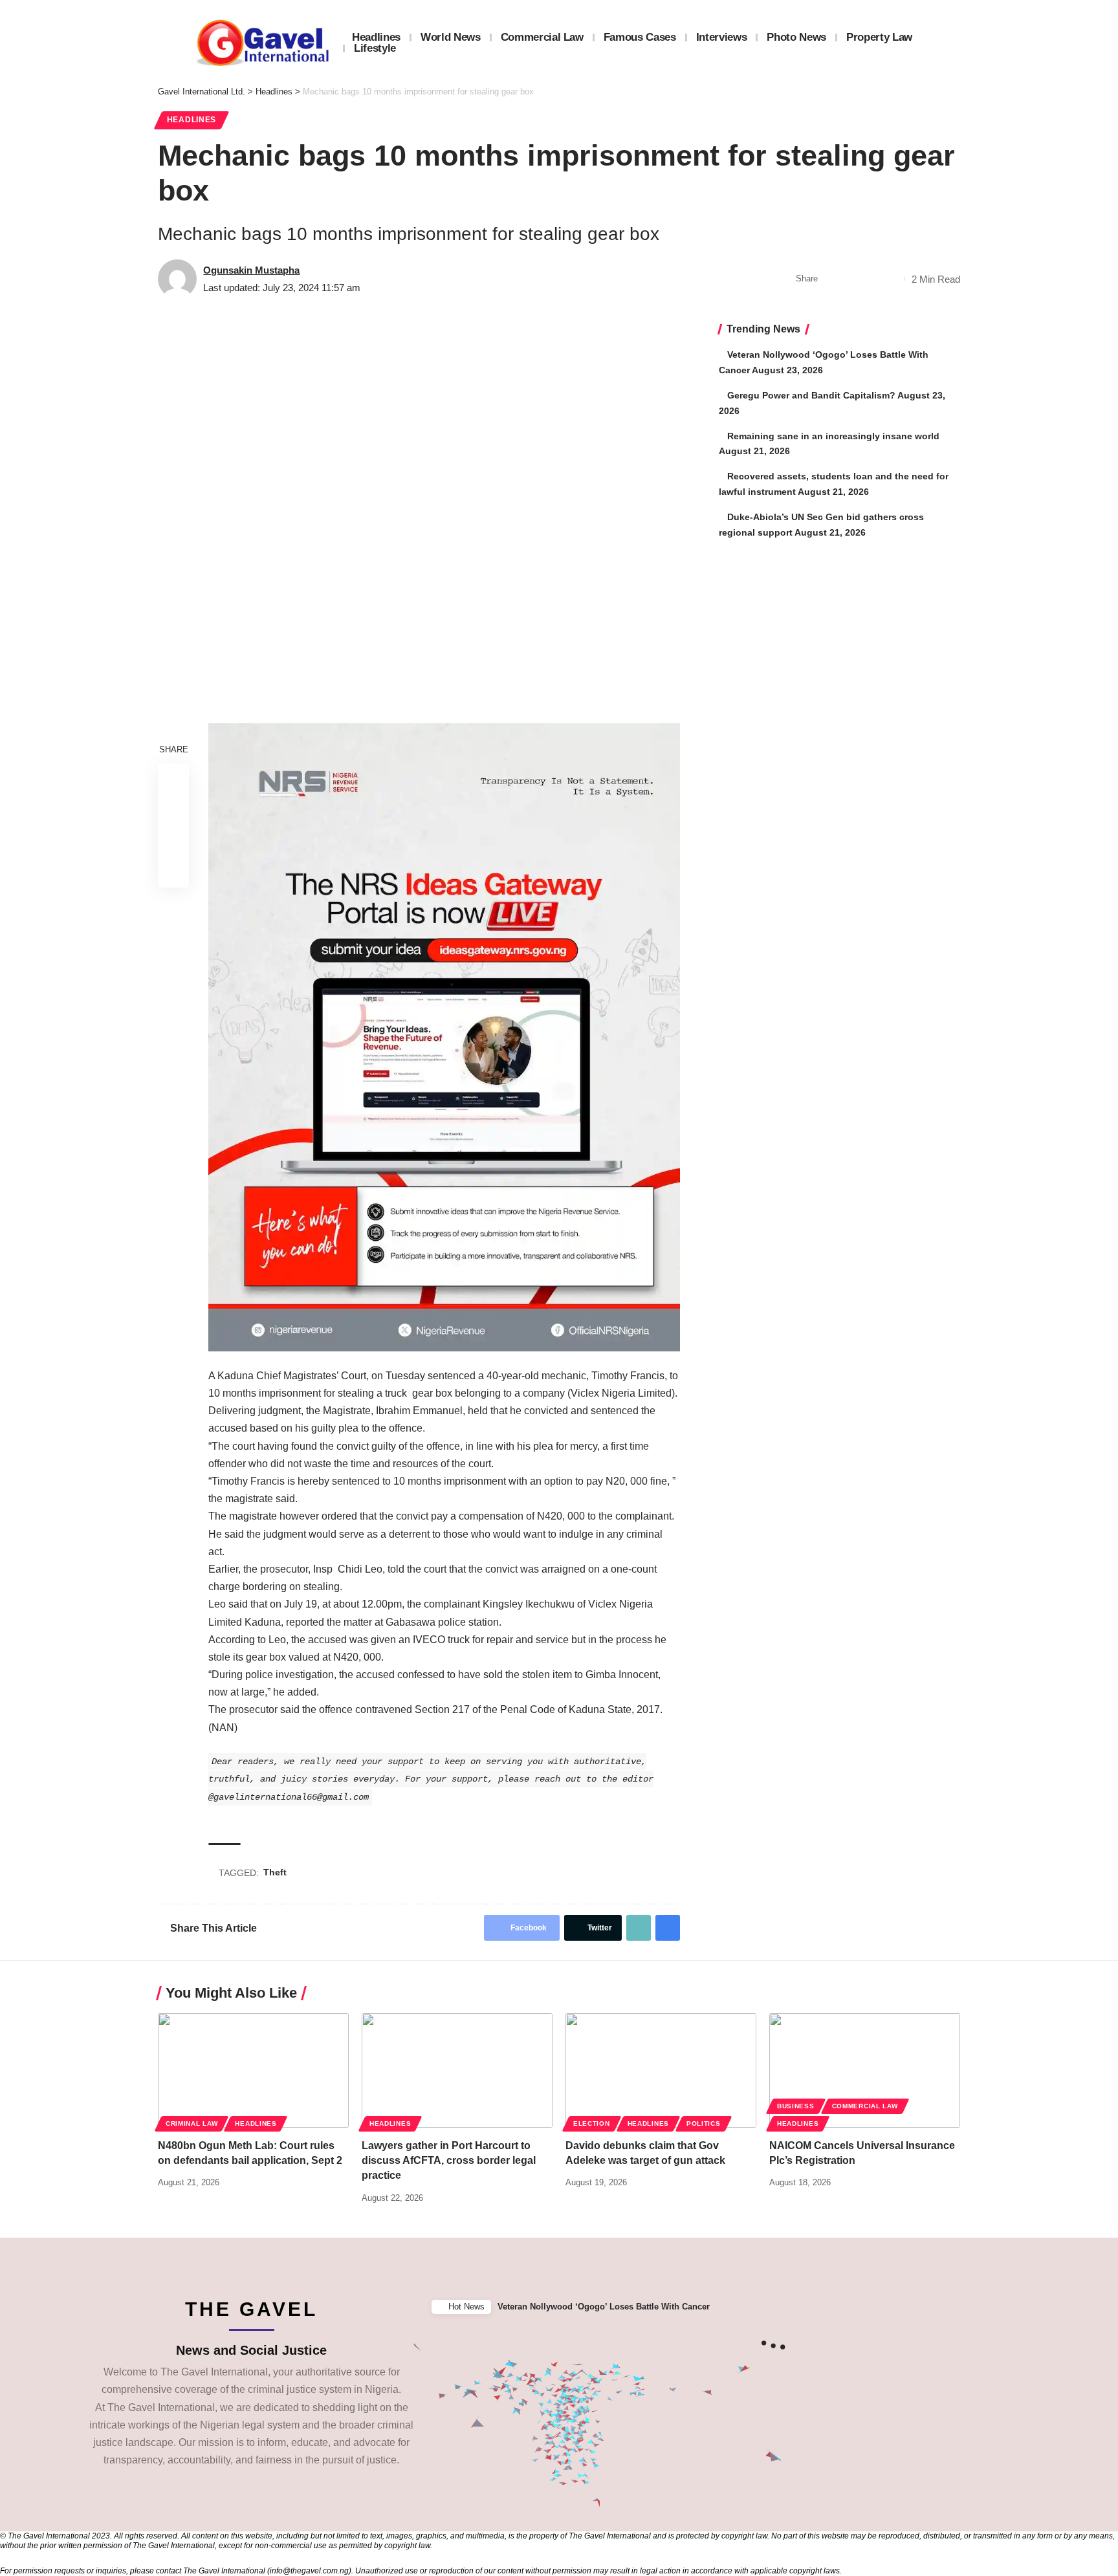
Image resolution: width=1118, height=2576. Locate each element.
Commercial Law (865, 2106)
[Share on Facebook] (831, 279)
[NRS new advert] (444, 1036)
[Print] (892, 279)
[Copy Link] (871, 279)
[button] (1104, 2307)
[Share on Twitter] (851, 279)
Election (592, 2123)
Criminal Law (192, 2123)
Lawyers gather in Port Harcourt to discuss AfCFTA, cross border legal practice (449, 2160)
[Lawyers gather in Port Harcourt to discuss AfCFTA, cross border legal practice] (457, 2070)
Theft (275, 1872)
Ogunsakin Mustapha (251, 270)
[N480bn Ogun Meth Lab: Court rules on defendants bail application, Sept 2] (253, 2070)
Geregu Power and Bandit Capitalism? (811, 395)
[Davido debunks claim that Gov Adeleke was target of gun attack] (661, 2070)
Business (796, 2106)
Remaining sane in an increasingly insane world (833, 436)
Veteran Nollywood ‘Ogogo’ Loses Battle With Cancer (604, 2307)
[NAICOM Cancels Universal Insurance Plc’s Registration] (865, 2070)
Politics (704, 2123)
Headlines (192, 120)
